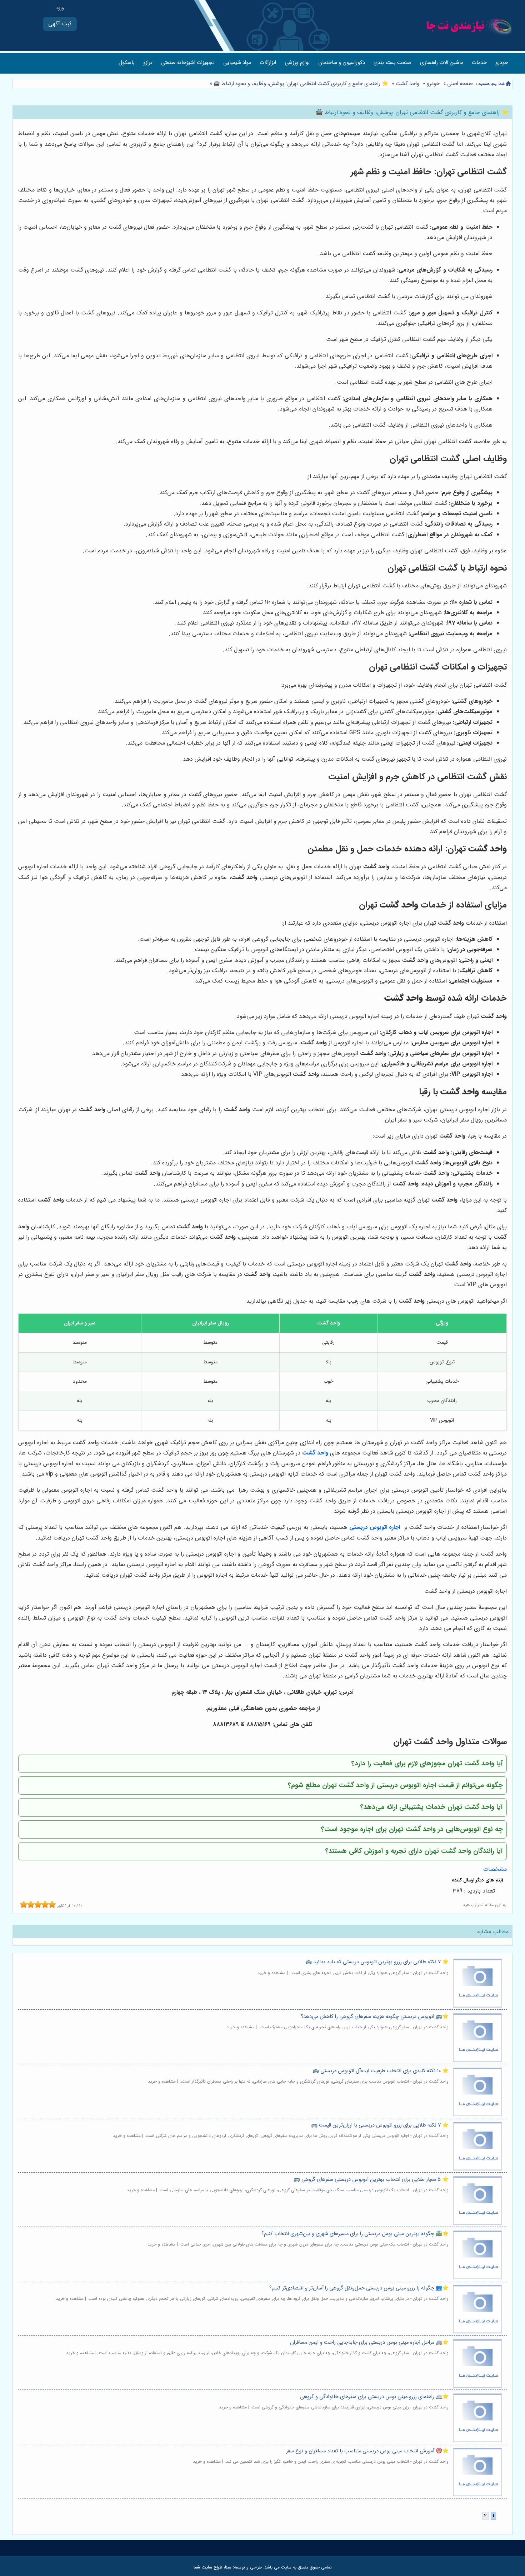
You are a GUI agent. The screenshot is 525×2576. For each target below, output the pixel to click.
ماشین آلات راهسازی (442, 63)
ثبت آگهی (60, 24)
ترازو (148, 63)
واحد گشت (407, 84)
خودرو (502, 63)
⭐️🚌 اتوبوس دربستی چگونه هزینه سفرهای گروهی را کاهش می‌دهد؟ (375, 2017)
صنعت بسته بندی (392, 63)
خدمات (479, 63)
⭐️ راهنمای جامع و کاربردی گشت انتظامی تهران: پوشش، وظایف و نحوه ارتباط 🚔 (300, 84)
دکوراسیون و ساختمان (342, 63)
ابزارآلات (268, 63)
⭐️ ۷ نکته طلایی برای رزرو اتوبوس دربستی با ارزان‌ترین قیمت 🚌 (380, 2125)
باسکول (127, 63)
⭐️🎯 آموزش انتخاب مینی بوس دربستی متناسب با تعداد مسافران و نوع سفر (367, 2451)
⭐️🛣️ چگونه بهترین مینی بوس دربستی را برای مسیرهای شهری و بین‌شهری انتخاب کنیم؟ (355, 2234)
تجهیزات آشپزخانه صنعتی (188, 63)
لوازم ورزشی (297, 63)
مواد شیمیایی (237, 63)
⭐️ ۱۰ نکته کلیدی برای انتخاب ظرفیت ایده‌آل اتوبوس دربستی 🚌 (381, 2071)
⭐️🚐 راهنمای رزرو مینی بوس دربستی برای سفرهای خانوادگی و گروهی (374, 2397)
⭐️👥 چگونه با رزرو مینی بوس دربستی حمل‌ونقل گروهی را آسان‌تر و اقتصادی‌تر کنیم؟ (359, 2288)
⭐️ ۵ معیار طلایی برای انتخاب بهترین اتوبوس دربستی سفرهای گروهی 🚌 (371, 2180)
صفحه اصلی (460, 84)
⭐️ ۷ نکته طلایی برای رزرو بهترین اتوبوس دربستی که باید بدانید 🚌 (377, 1962)
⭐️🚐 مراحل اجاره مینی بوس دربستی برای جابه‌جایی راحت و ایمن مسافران (369, 2343)
